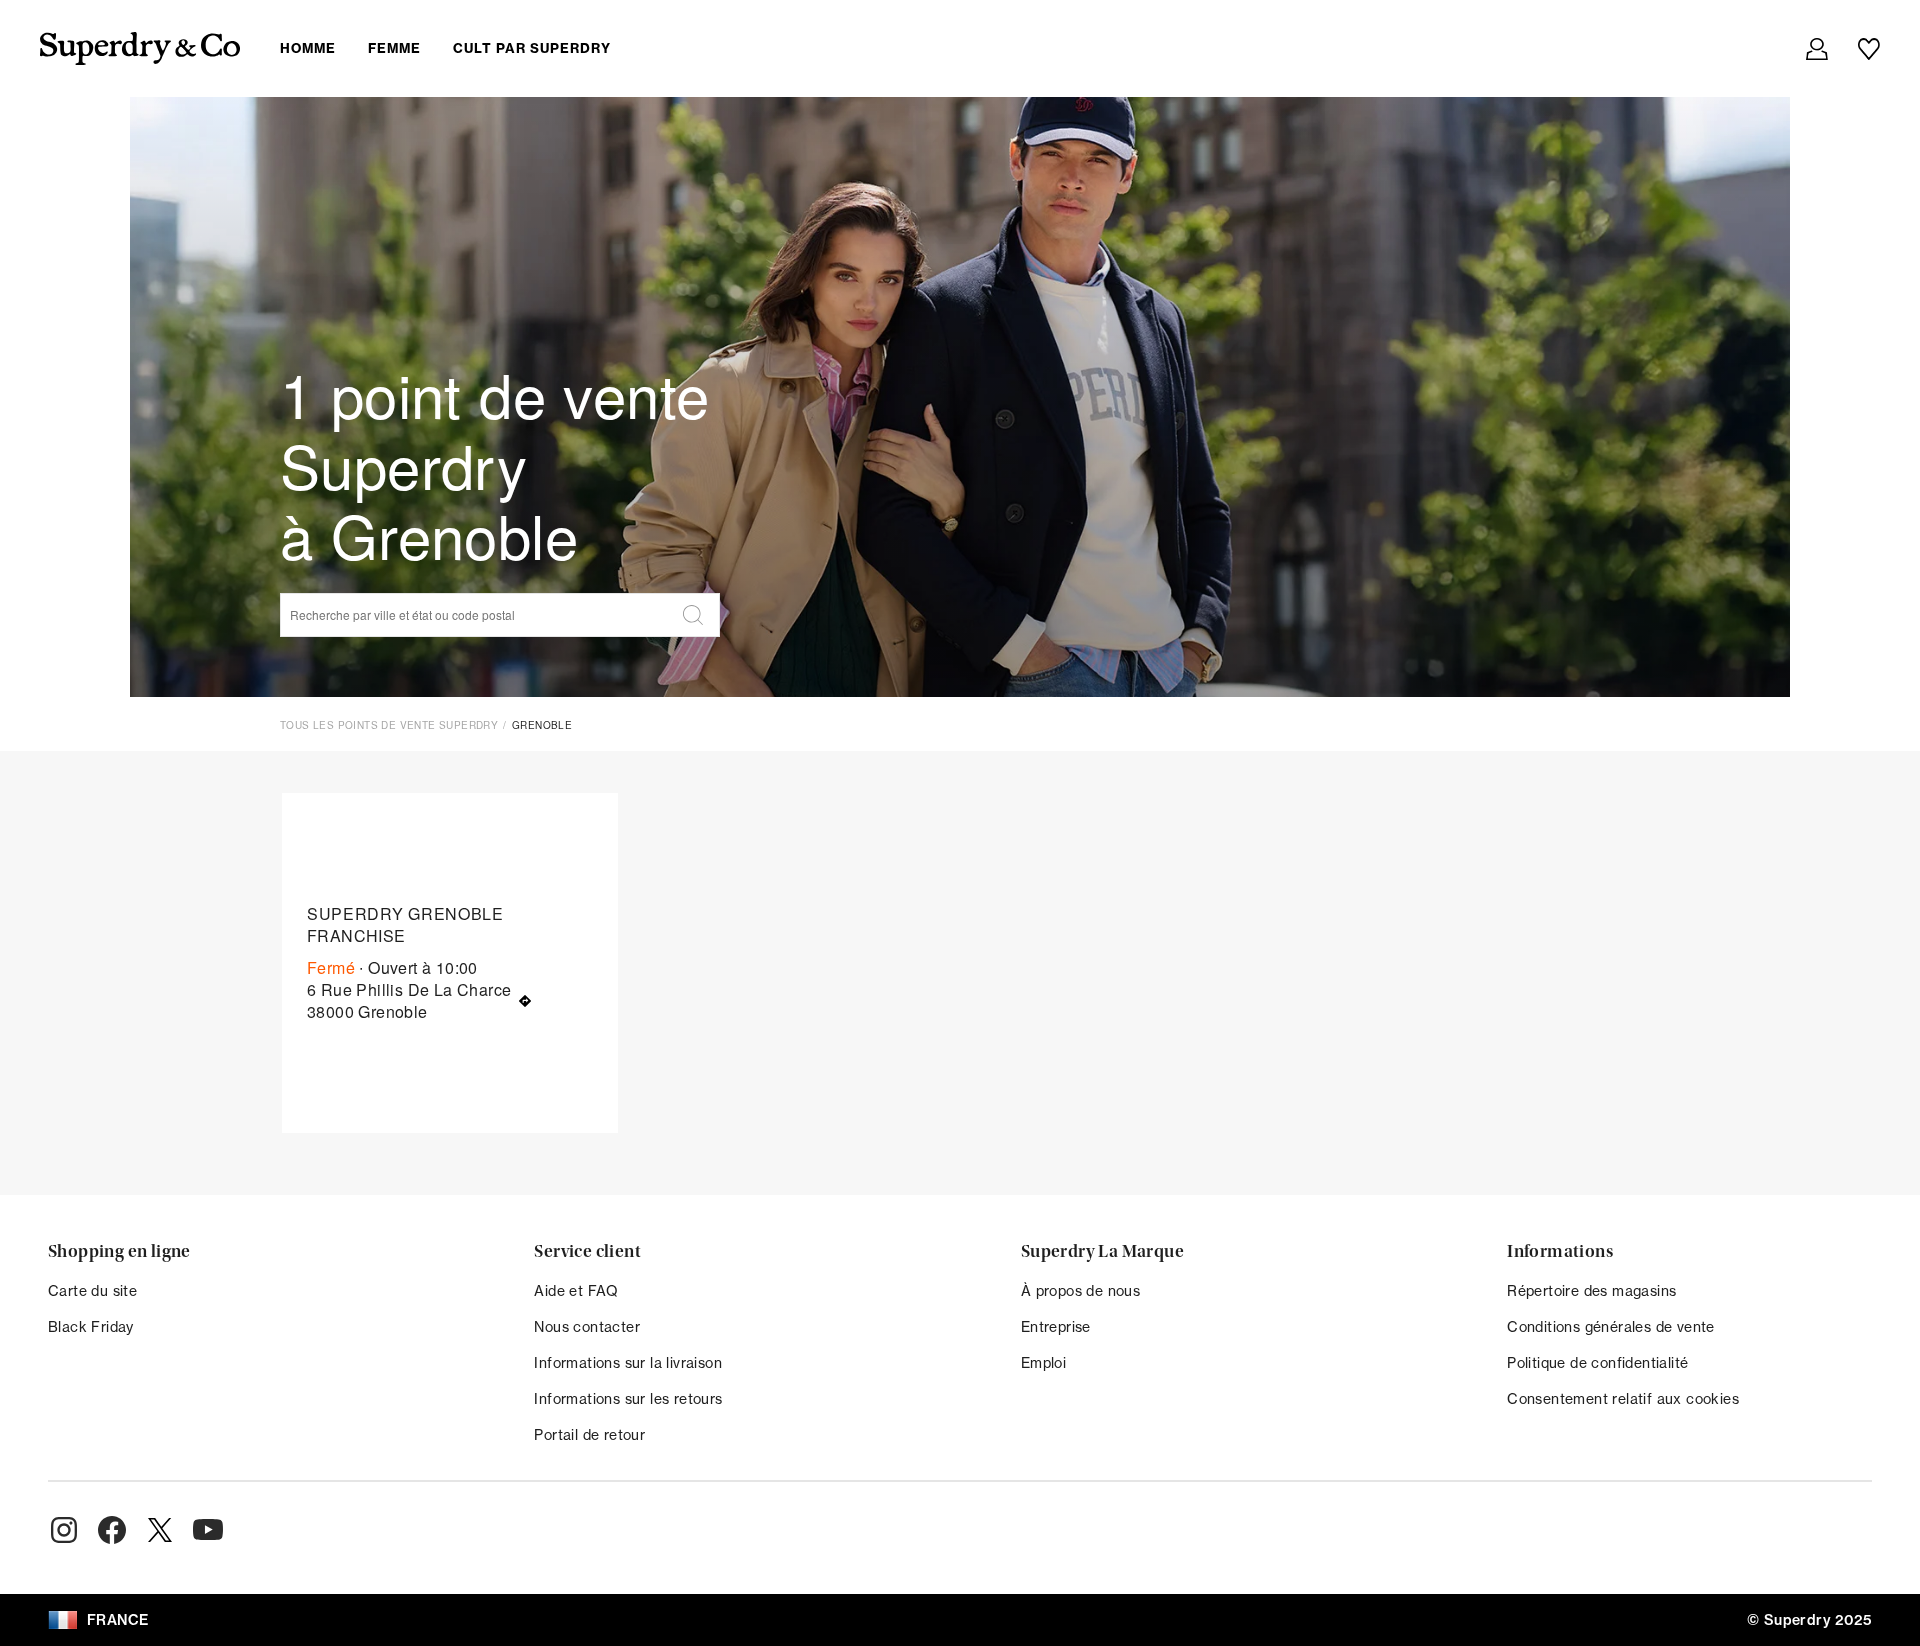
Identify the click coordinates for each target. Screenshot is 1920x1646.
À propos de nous (1080, 1290)
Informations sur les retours (628, 1398)
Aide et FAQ (576, 1290)
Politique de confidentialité (1597, 1362)
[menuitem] (461, 48)
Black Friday (91, 1326)
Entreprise (1056, 1326)
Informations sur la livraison (628, 1362)
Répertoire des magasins (1591, 1290)
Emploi (1043, 1362)
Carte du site (92, 1290)
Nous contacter (587, 1326)
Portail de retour (589, 1434)
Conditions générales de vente (1611, 1326)
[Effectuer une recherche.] (693, 615)
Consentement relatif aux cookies (1623, 1398)
